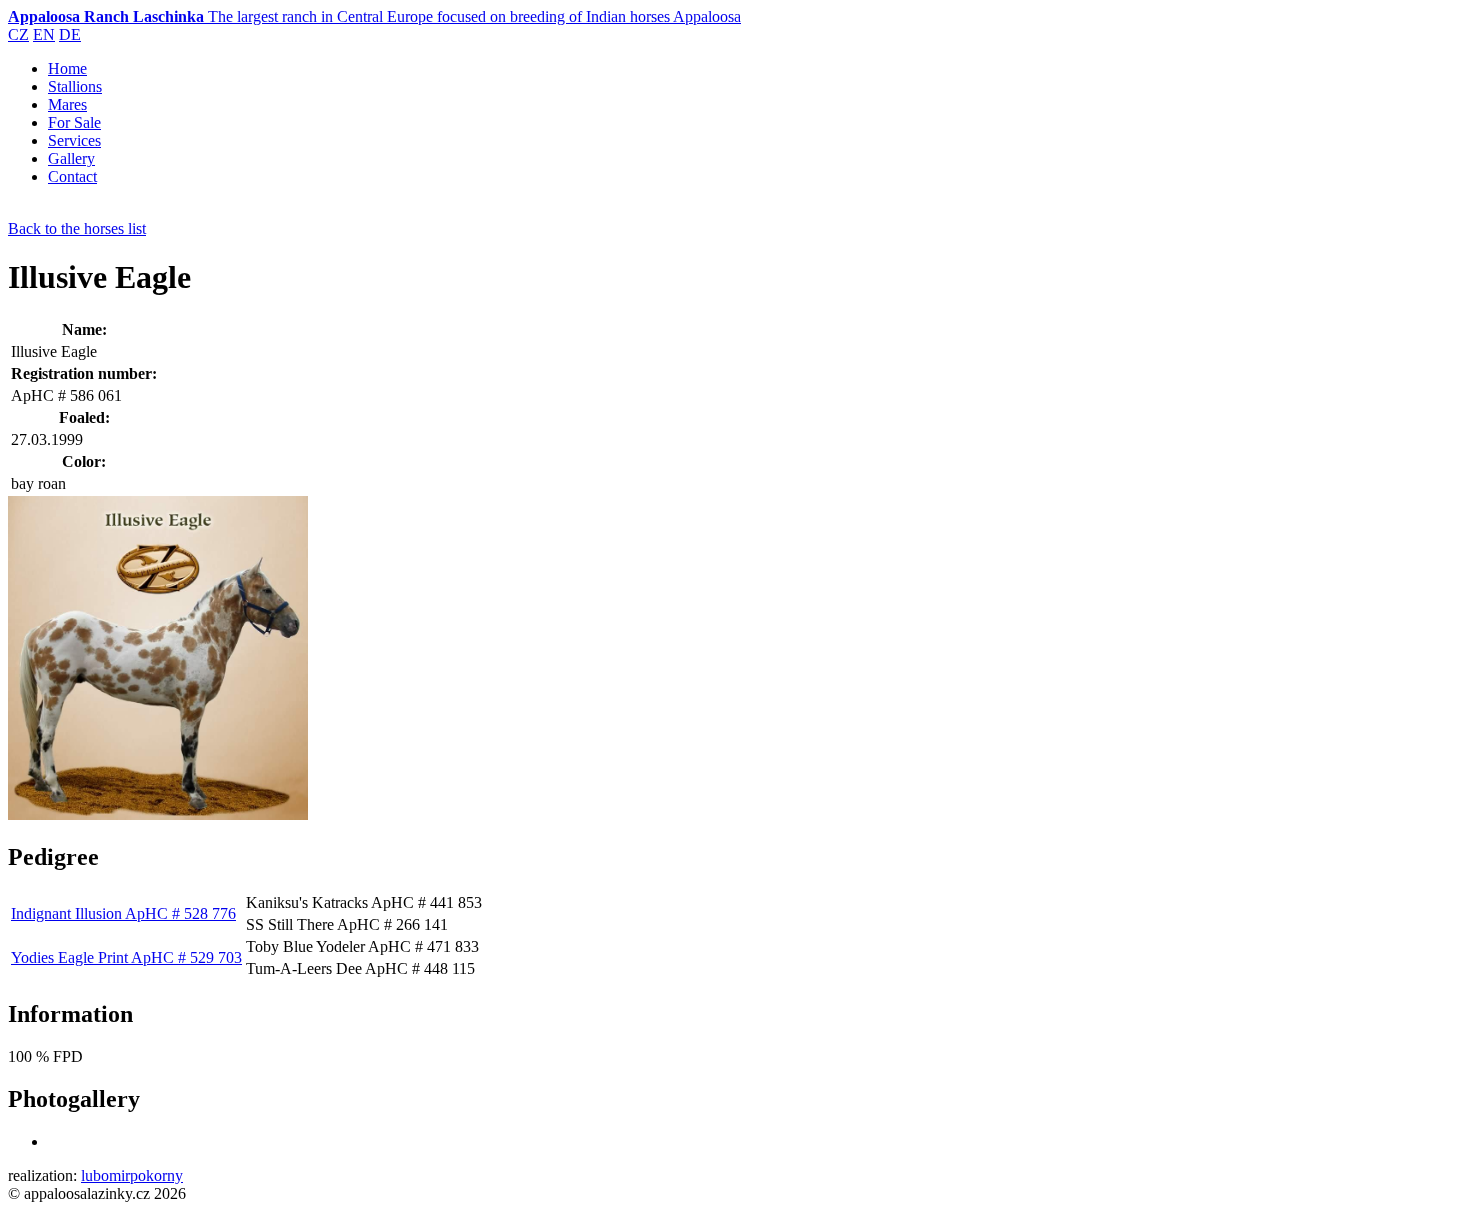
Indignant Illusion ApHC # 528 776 (123, 913)
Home (67, 68)
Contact (72, 176)
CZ (18, 34)
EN (44, 34)
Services (74, 140)
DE (70, 34)
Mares (67, 104)
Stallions (75, 86)
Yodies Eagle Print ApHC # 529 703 (126, 957)
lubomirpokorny (132, 1175)
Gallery (71, 158)
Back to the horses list (77, 228)
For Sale (74, 122)
